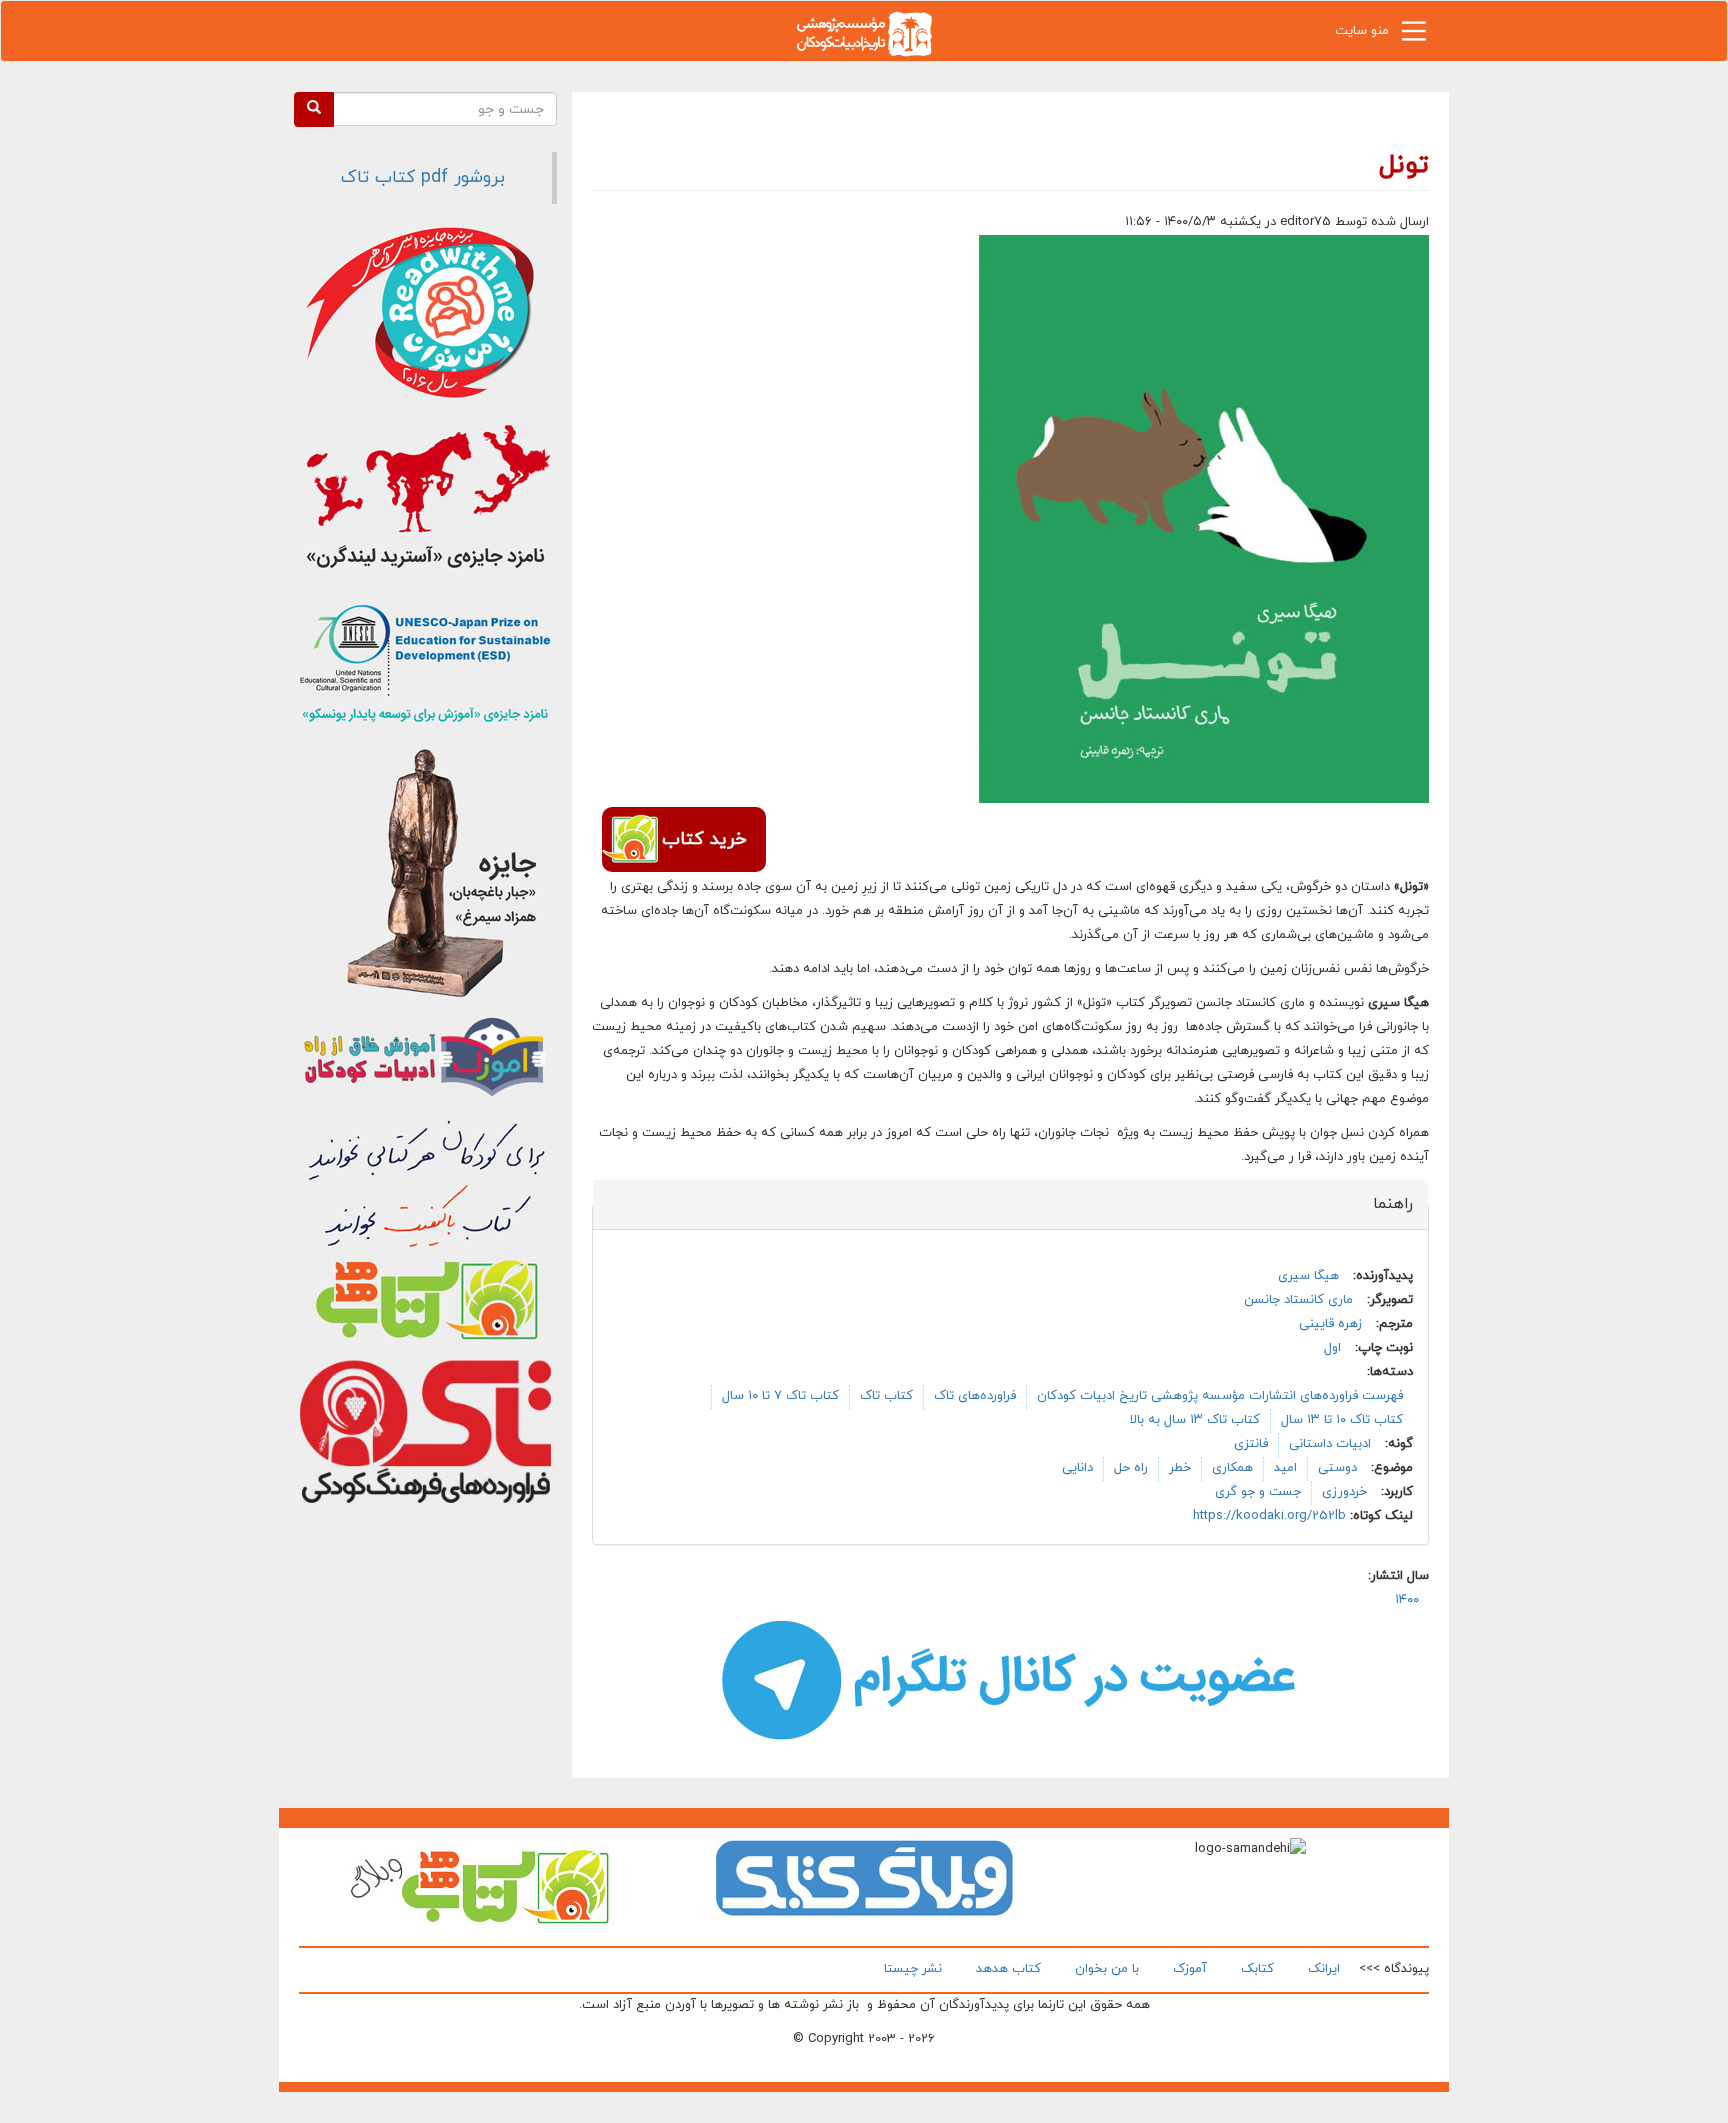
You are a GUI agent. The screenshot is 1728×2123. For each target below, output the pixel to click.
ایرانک (1324, 1969)
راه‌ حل (1131, 1468)
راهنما (1381, 1204)
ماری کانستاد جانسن (1298, 1300)
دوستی (1337, 1468)
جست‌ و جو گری (1258, 1492)
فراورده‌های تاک (975, 1396)
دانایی (1077, 1468)
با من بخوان (1107, 1969)
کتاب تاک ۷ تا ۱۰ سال (780, 1396)
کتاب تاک (886, 1396)
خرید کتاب (704, 839)
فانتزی (1251, 1444)
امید (1285, 1468)
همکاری (1232, 1468)
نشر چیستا (913, 1969)
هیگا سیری (1308, 1276)
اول (1332, 1348)
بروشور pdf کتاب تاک (423, 177)
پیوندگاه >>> (1394, 1969)
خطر (1180, 1468)
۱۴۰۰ (1407, 1600)
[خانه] (864, 32)
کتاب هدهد (1008, 1969)
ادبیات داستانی (1330, 1444)
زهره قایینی (1330, 1324)
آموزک (1190, 1969)
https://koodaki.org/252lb (1269, 1516)
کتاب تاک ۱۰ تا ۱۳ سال (1342, 1420)
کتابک (1257, 1969)
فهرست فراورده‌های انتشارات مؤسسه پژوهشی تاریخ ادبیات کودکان (1220, 1396)
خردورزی (1344, 1492)
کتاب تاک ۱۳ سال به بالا (1195, 1420)
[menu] (1414, 36)
